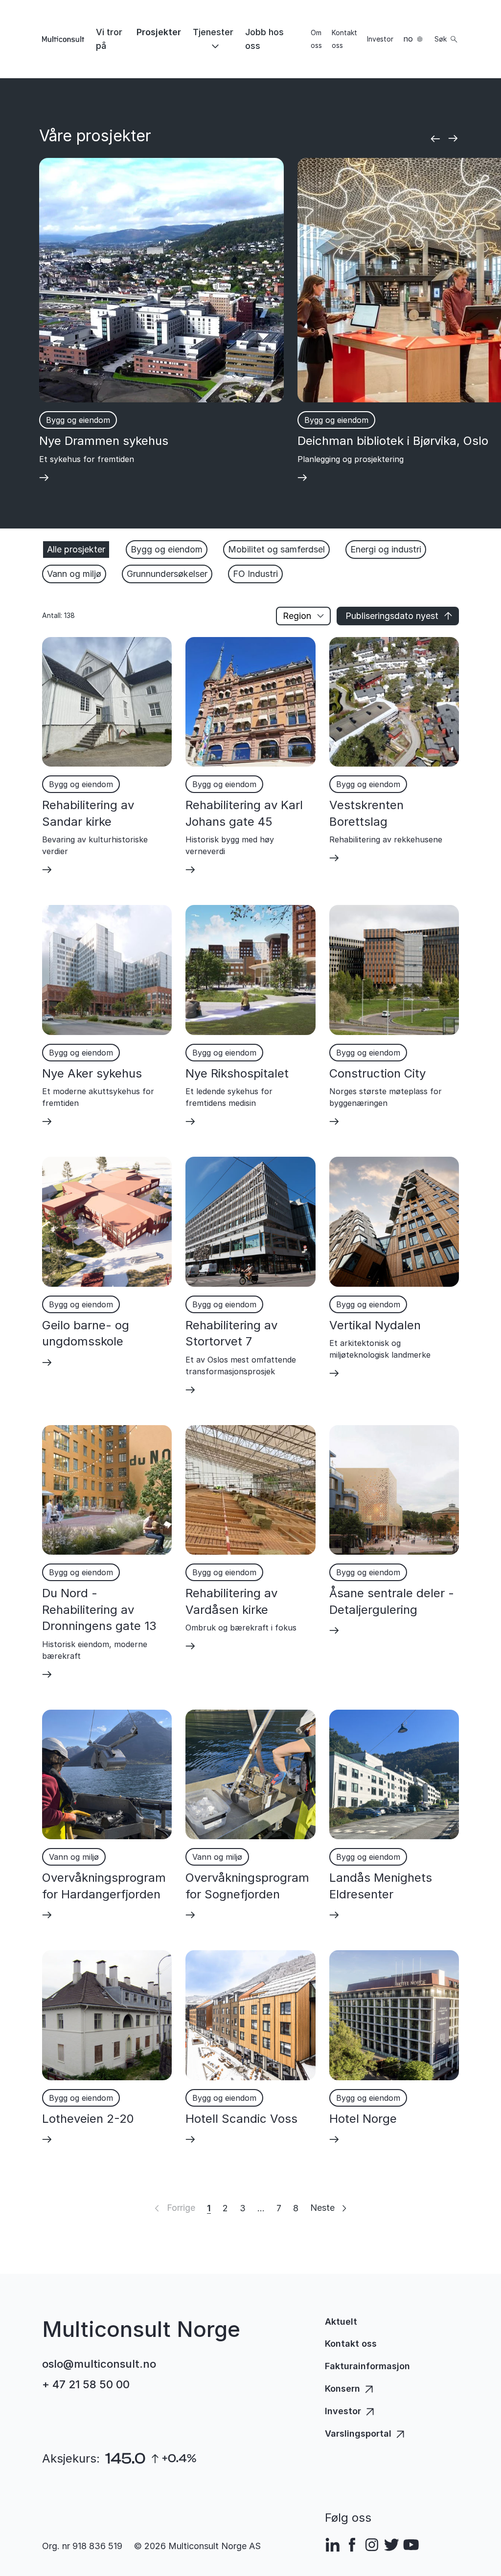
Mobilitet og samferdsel (276, 549)
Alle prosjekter (76, 549)
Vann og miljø (74, 574)
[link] (111, 39)
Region (297, 616)
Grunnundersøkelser (167, 574)
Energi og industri (386, 549)
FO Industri (255, 574)
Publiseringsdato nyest (392, 616)
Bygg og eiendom (167, 549)
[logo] (63, 39)
